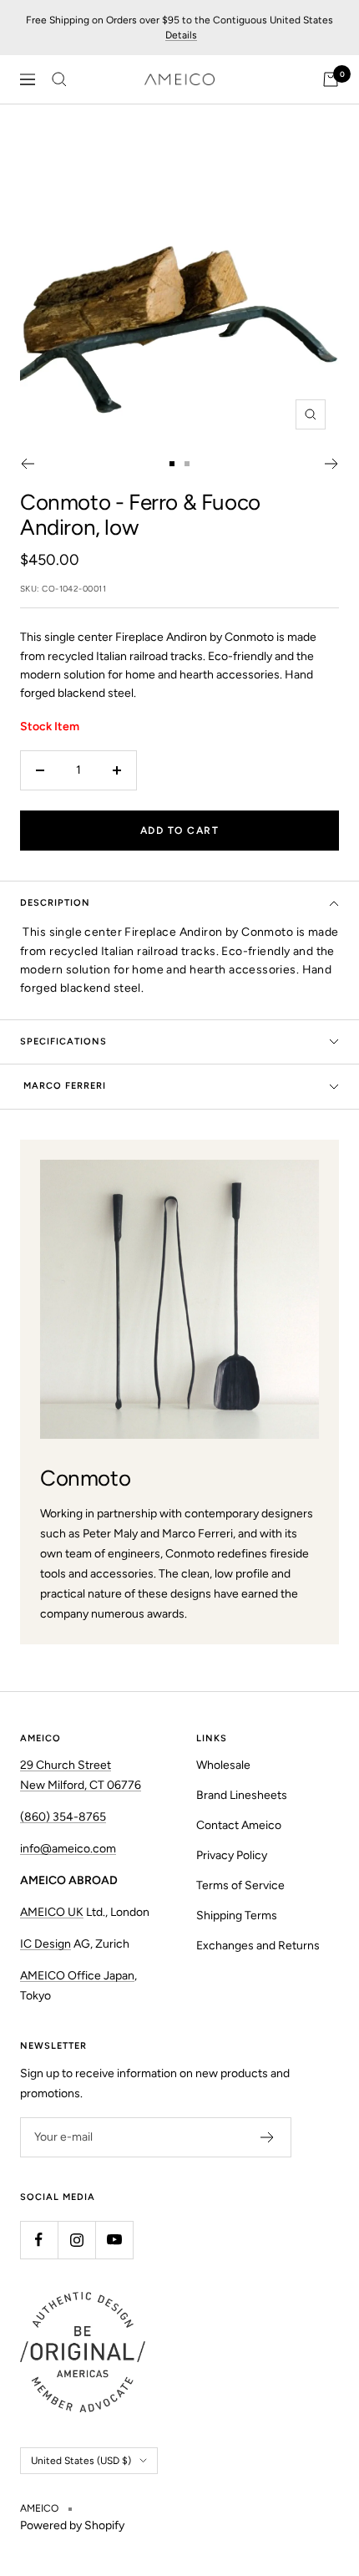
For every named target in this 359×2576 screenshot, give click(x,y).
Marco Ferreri (63, 1086)
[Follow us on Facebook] (39, 2240)
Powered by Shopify (72, 2525)
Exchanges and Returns (258, 1946)
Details (181, 35)
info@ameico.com (68, 1849)
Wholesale (223, 1765)
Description (55, 903)
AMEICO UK (52, 1912)
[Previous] (27, 464)
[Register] (268, 2137)
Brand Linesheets (242, 1795)
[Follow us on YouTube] (114, 2240)
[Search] (59, 79)
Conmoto (65, 502)
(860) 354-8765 (63, 1817)
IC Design (46, 1944)
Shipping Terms (237, 1915)
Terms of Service (240, 1885)
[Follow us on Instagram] (76, 2240)
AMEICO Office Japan (77, 1976)
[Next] (332, 464)
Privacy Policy (232, 1855)
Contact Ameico (239, 1825)
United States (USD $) (81, 2461)
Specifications (63, 1042)
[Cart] (331, 79)
